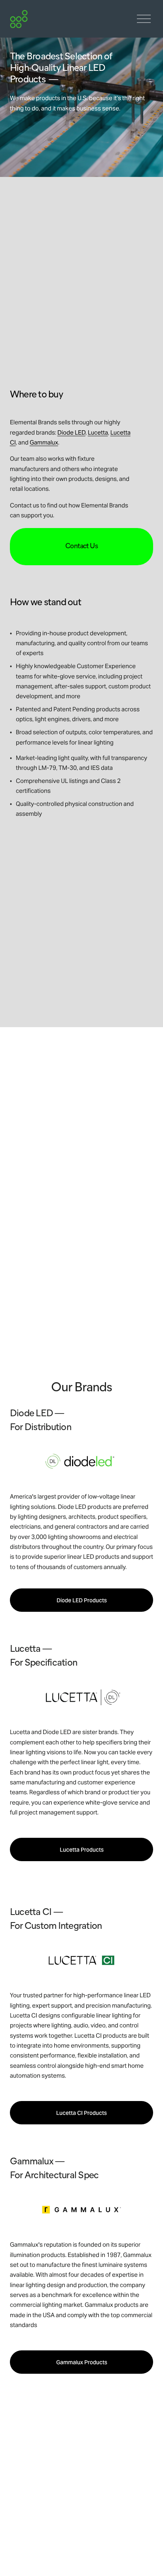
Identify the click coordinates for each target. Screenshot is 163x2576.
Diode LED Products (82, 1600)
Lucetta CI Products (81, 2113)
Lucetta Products (82, 1850)
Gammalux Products (82, 2362)
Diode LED (71, 432)
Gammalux (44, 442)
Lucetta (98, 432)
